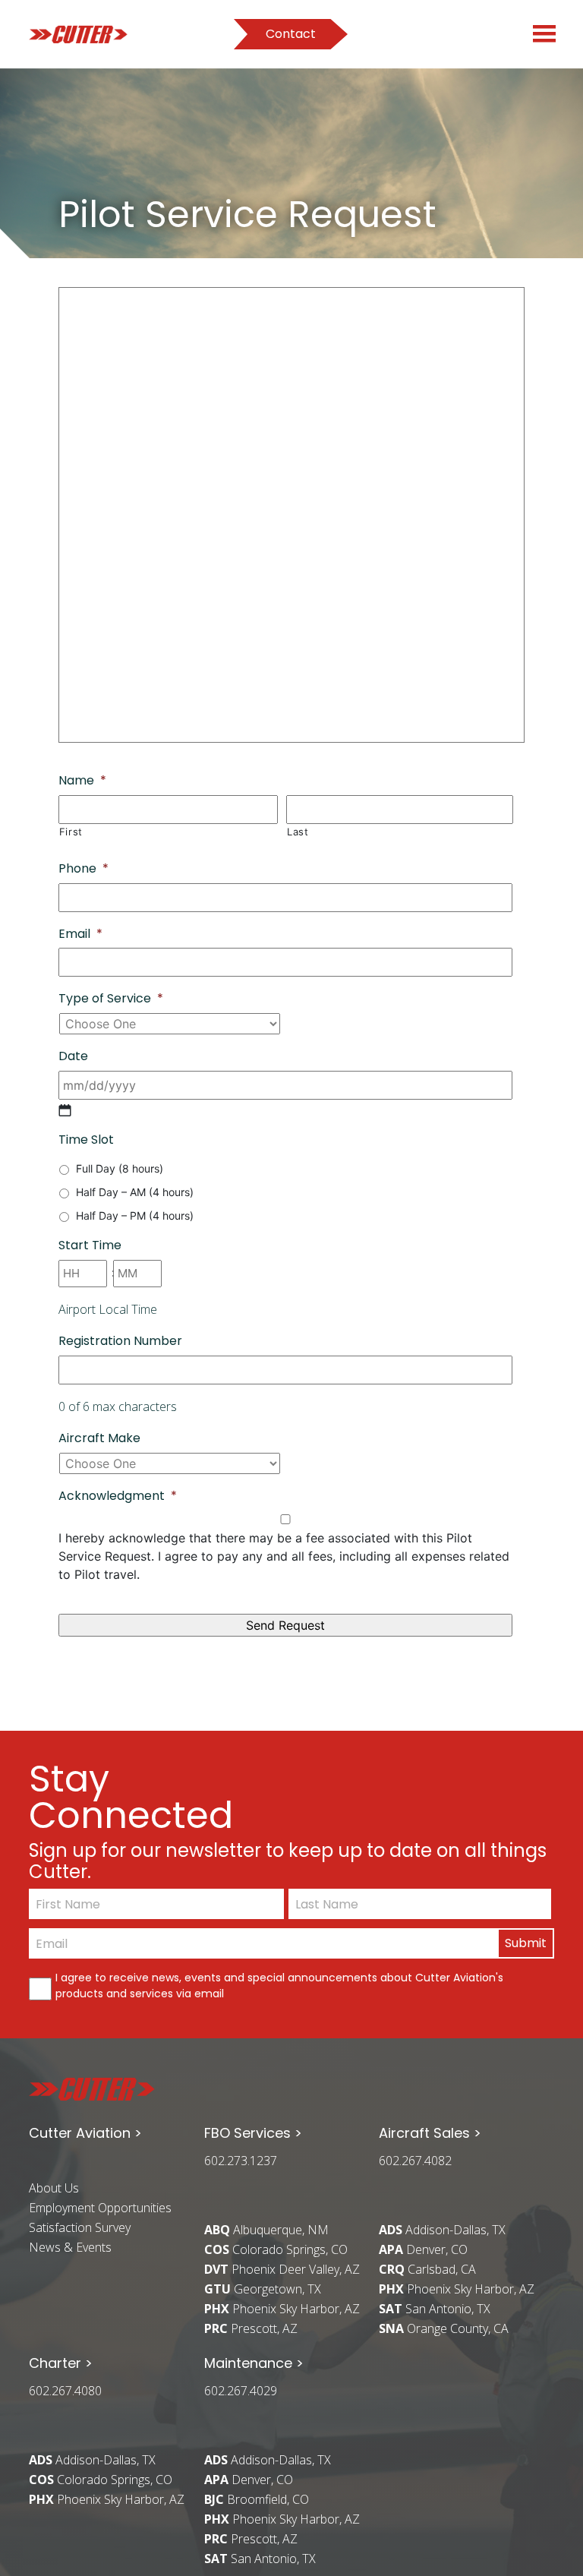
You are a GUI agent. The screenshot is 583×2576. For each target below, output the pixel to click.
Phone (84, 869)
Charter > (61, 2363)
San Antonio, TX (435, 2309)
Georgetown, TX (263, 2289)
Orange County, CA (444, 2328)
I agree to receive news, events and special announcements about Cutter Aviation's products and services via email (279, 1986)
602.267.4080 (65, 2391)
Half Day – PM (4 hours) (135, 1215)
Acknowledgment (118, 1496)
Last (298, 832)
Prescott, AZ (251, 2328)
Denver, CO (423, 2249)
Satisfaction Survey (80, 2227)
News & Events (70, 2247)
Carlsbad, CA (427, 2269)
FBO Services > (253, 2133)
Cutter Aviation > (85, 2133)
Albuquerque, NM (266, 2230)
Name (82, 781)
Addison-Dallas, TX (442, 2230)
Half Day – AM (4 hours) (135, 1192)
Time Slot (86, 1140)
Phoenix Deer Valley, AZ (282, 2269)
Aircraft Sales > (430, 2133)
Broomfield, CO (257, 2499)
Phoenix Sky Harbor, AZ (282, 2309)
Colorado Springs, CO (276, 2249)
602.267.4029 (241, 2391)
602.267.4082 (415, 2161)
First (71, 832)
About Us (54, 2188)
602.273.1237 (241, 2161)
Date (73, 1057)
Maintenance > (254, 2363)
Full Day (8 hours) (120, 1168)
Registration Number (120, 1342)
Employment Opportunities (100, 2208)
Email (80, 934)
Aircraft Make (99, 1439)
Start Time (90, 1246)
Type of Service (111, 999)
